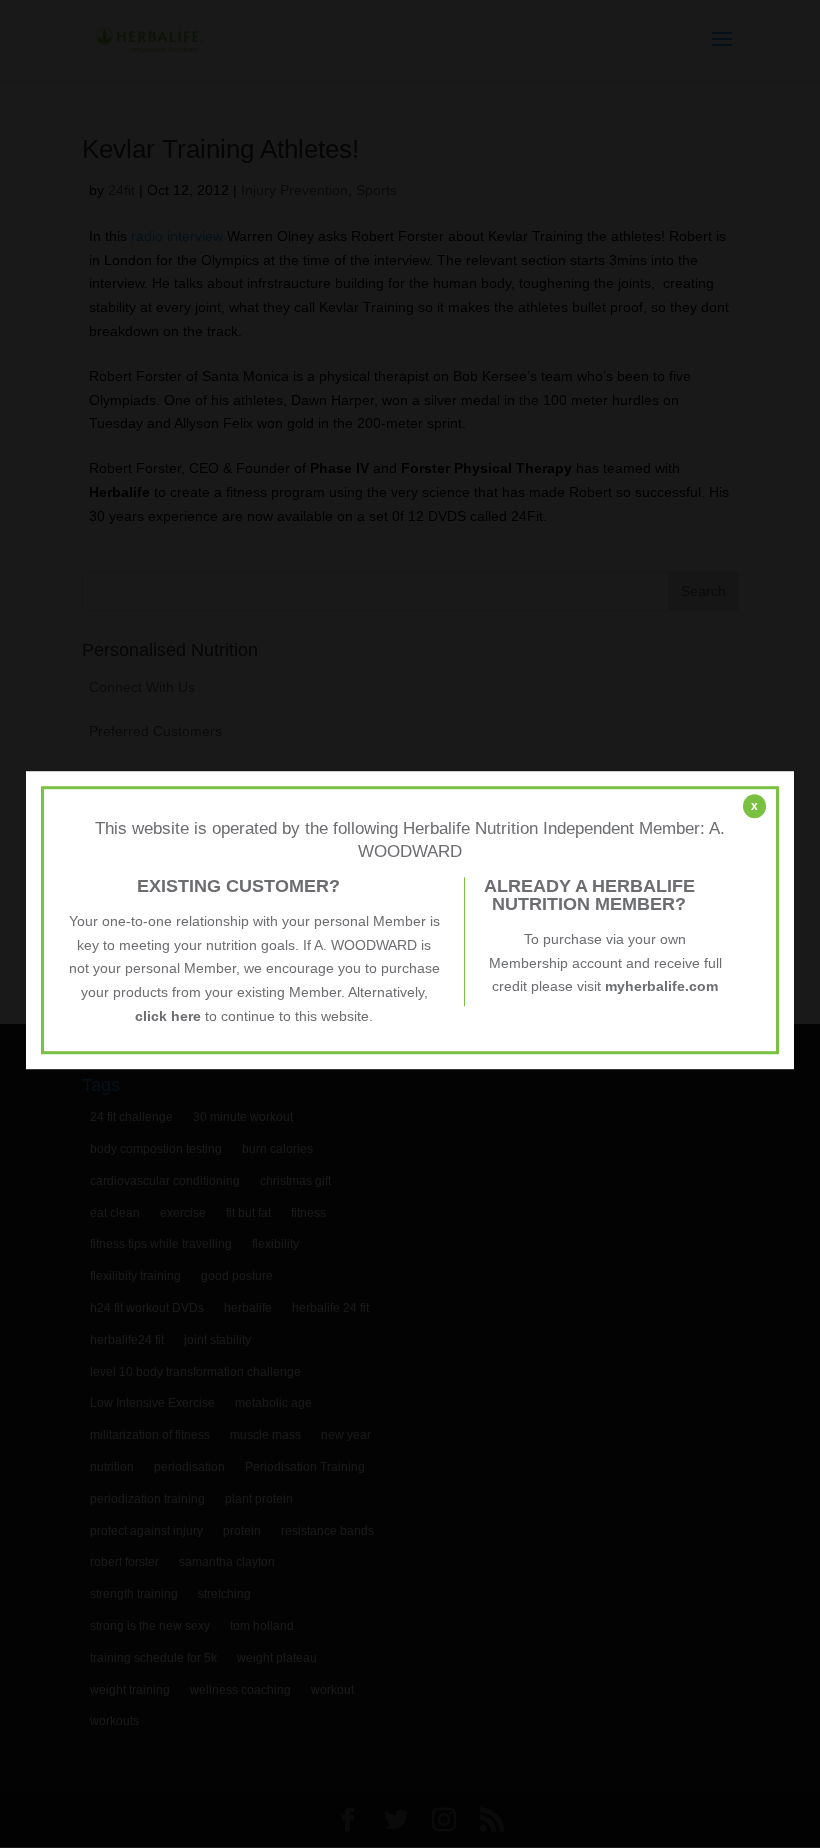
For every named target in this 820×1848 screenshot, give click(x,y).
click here (168, 1016)
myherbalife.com (661, 987)
